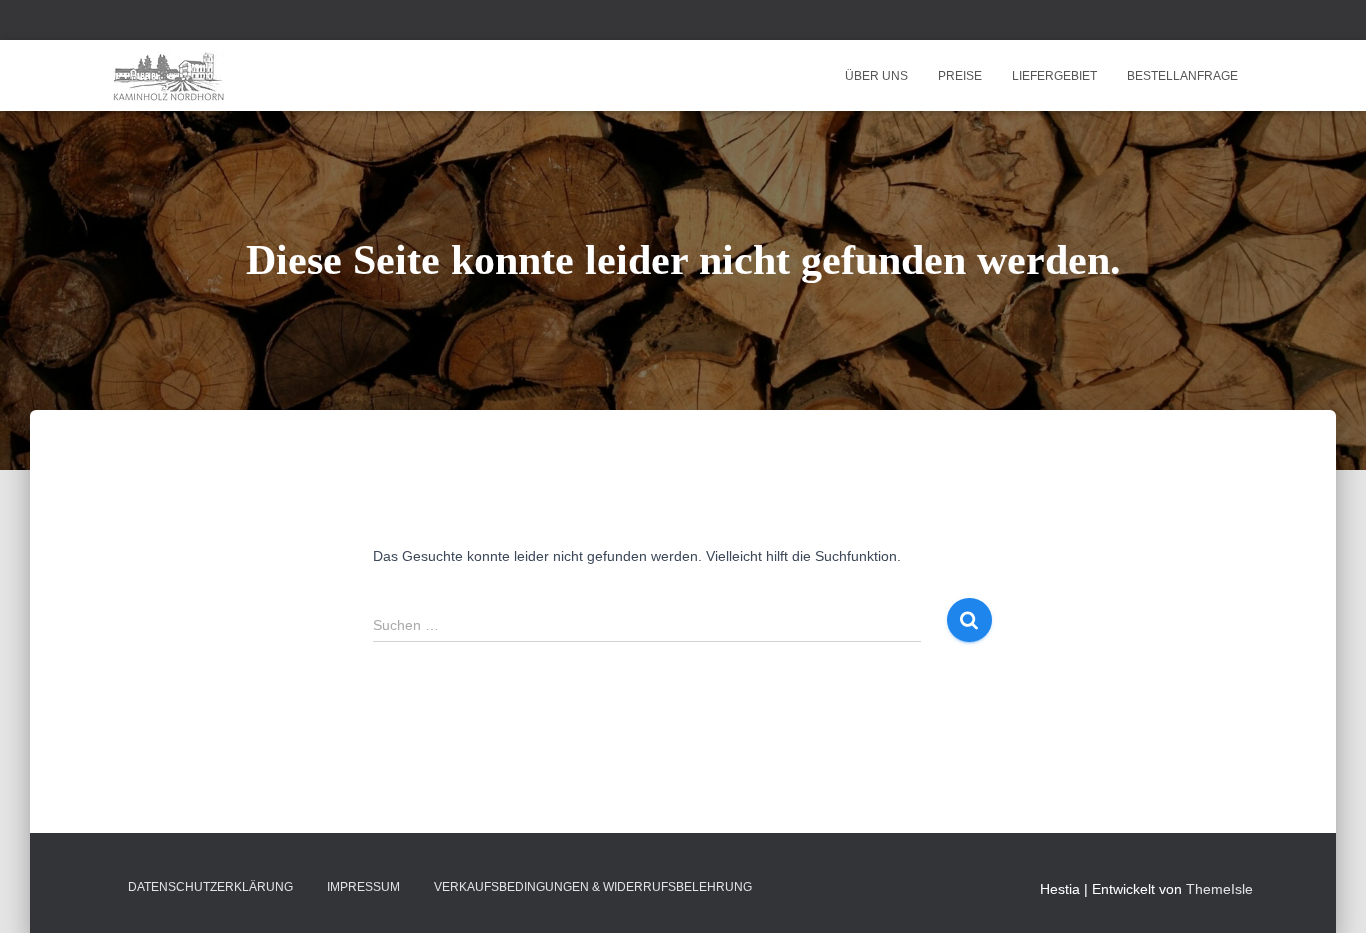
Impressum (363, 887)
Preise (960, 76)
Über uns (876, 76)
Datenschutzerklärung (210, 887)
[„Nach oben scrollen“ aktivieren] (1326, 893)
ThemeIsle (1219, 889)
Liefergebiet (1054, 76)
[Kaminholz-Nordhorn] (168, 76)
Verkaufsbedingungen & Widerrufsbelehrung (593, 887)
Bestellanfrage (1182, 76)
